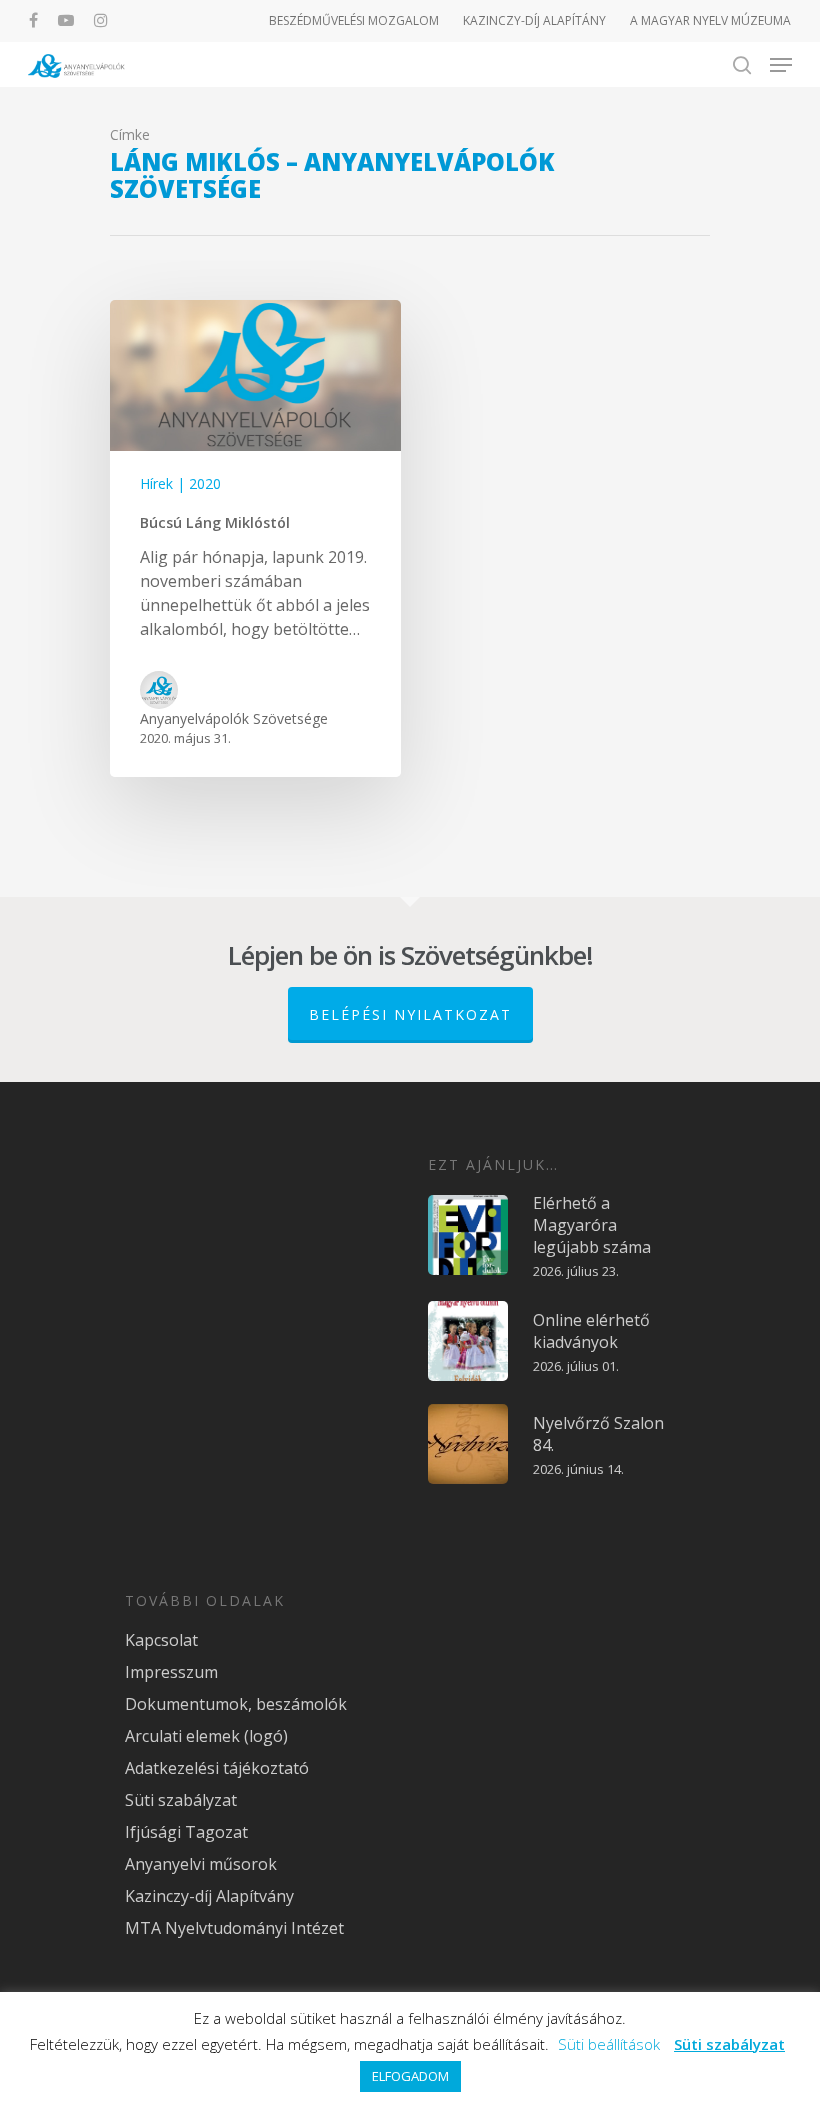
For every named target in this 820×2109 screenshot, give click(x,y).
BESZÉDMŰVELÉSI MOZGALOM (354, 20)
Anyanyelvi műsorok (201, 1864)
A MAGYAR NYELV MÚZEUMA (710, 20)
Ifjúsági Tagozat (186, 1832)
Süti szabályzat (181, 1800)
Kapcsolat (161, 1640)
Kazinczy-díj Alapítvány (209, 1896)
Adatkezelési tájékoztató (217, 1768)
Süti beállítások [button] (609, 2044)
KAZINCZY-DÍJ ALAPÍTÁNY (534, 20)
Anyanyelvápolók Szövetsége (234, 718)
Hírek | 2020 (180, 483)
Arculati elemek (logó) (206, 1736)
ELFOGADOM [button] (410, 2076)
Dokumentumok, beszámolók (236, 1704)
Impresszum (171, 1672)
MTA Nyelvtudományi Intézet (234, 1928)
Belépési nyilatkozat (410, 1014)
